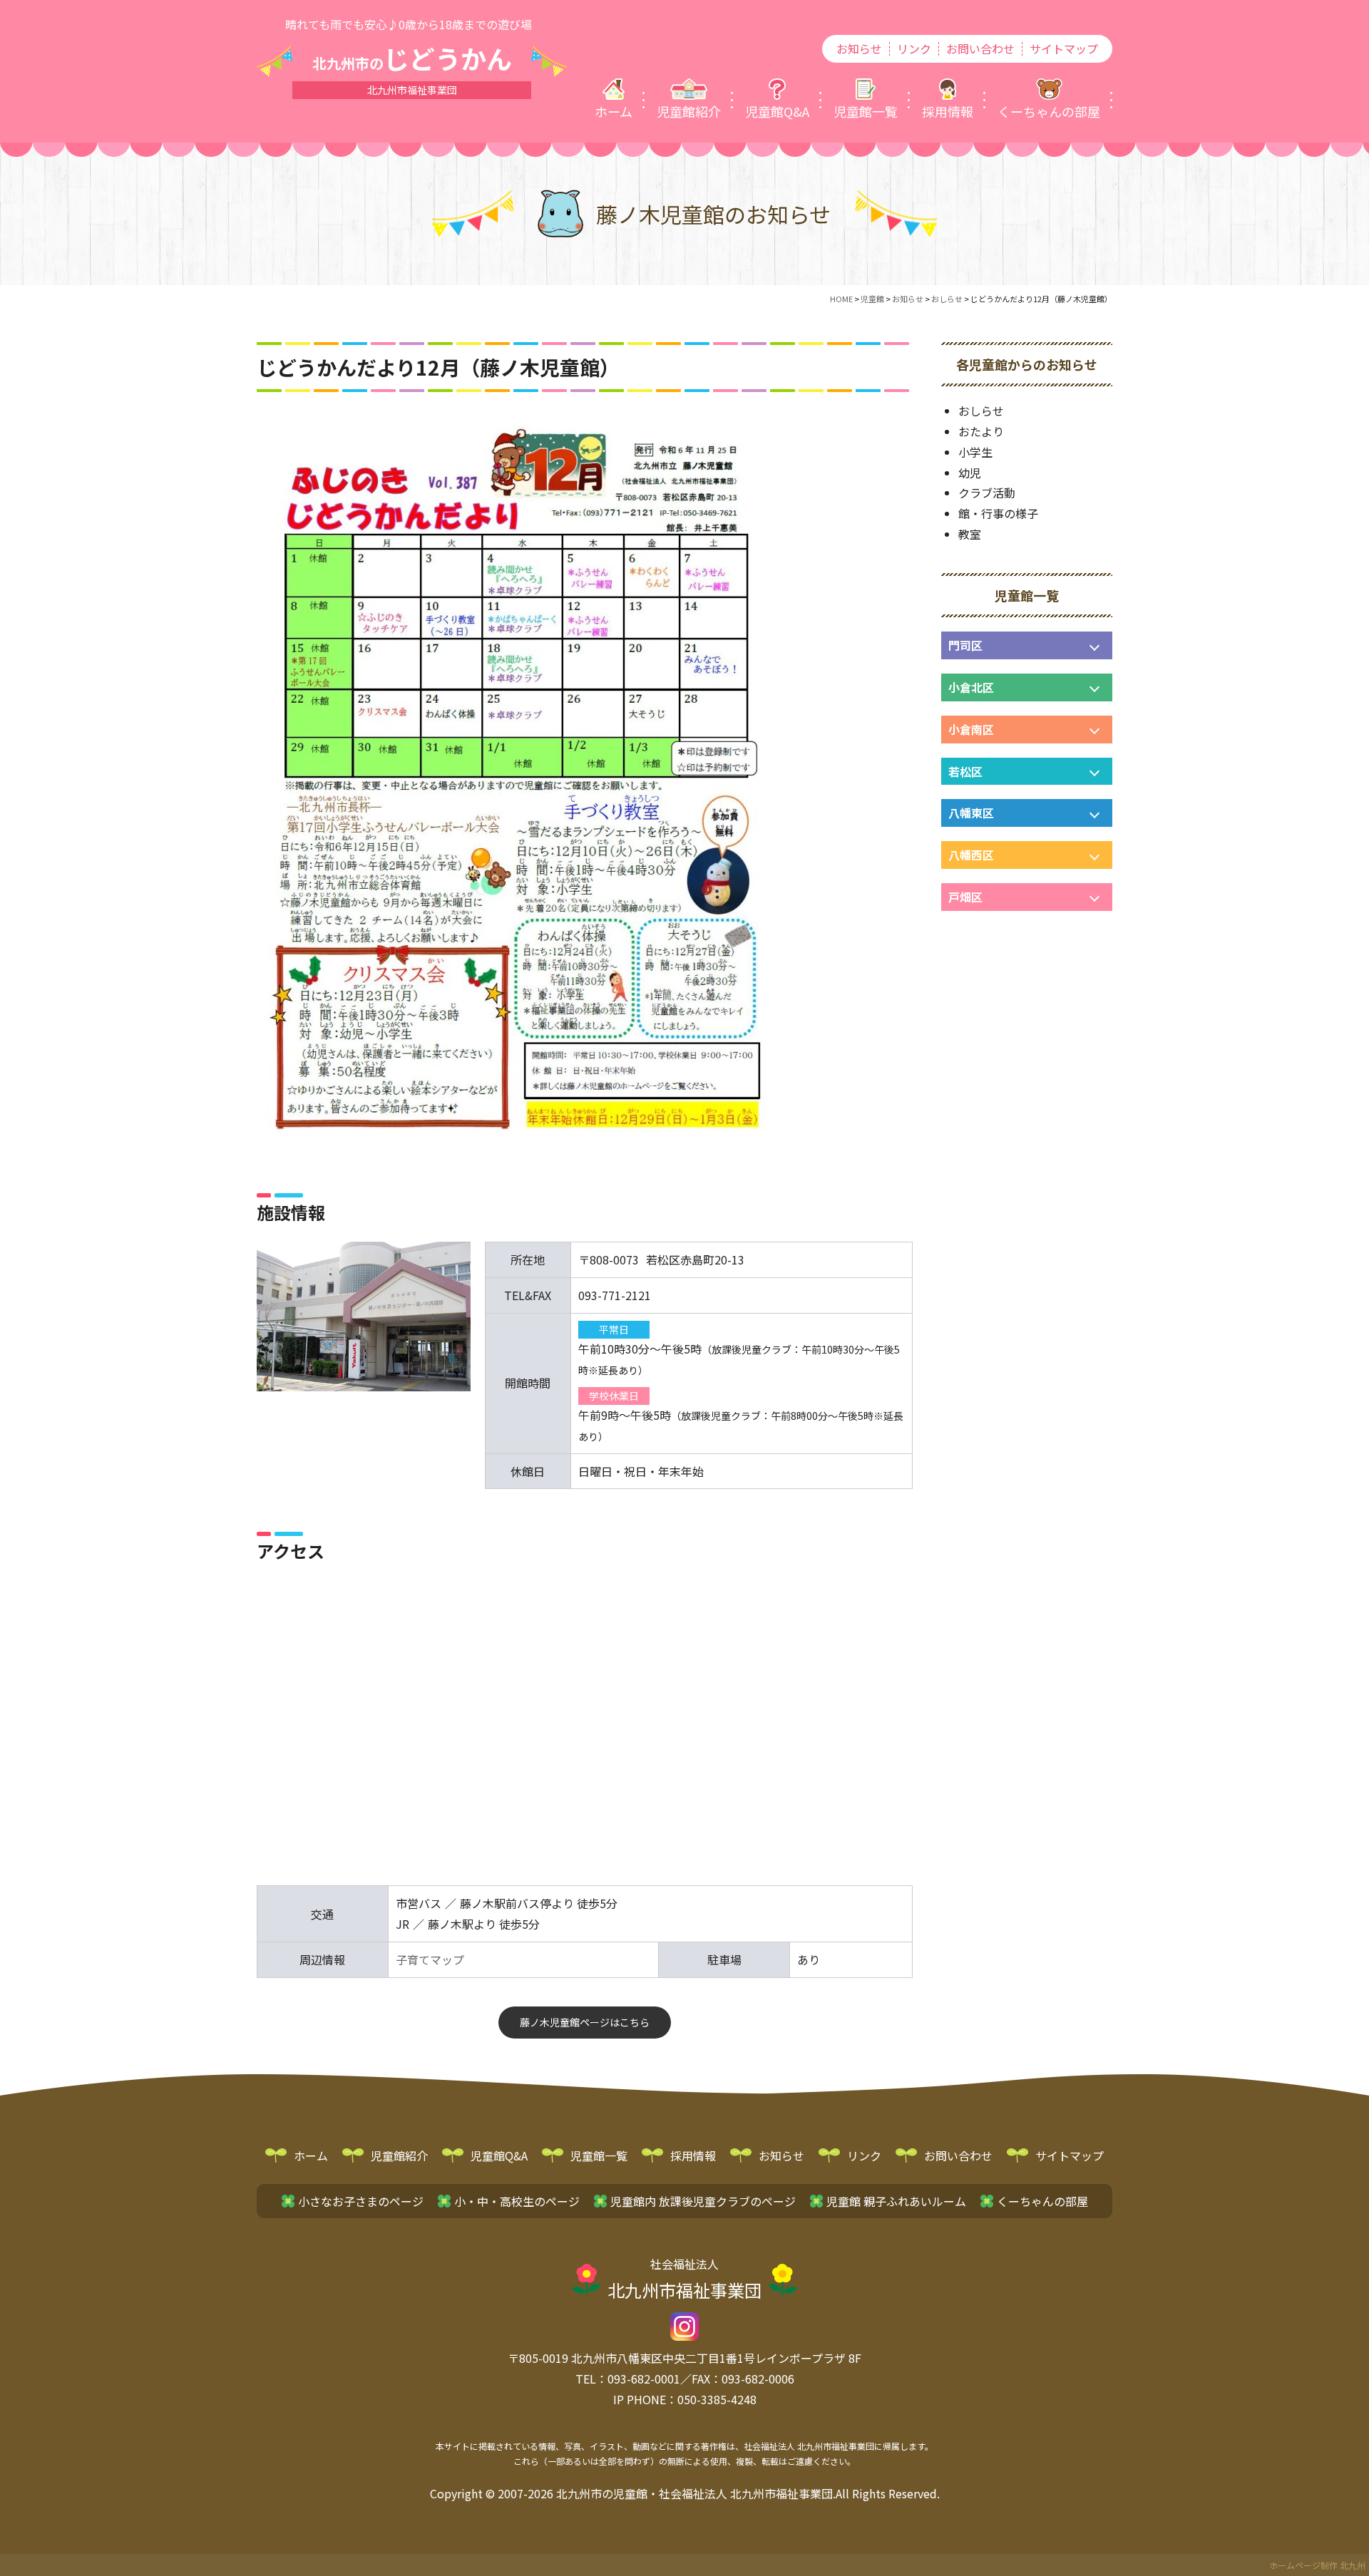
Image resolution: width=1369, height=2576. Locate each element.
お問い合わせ (980, 49)
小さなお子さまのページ (361, 2201)
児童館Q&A (499, 2155)
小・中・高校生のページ (517, 2201)
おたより (981, 431)
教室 (970, 534)
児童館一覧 (599, 2155)
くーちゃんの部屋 (1042, 2201)
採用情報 (693, 2155)
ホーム (311, 2155)
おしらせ (981, 411)
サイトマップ (1064, 49)
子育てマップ (430, 1959)
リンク (914, 49)
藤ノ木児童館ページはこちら (585, 2022)
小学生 (975, 452)
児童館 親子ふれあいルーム (896, 2201)
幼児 (970, 473)
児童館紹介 (399, 2155)
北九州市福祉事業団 (684, 2279)
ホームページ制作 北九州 (1317, 2565)
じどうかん (412, 58)
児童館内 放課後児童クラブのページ (703, 2201)
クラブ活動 (987, 493)
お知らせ (859, 49)
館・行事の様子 (998, 513)
